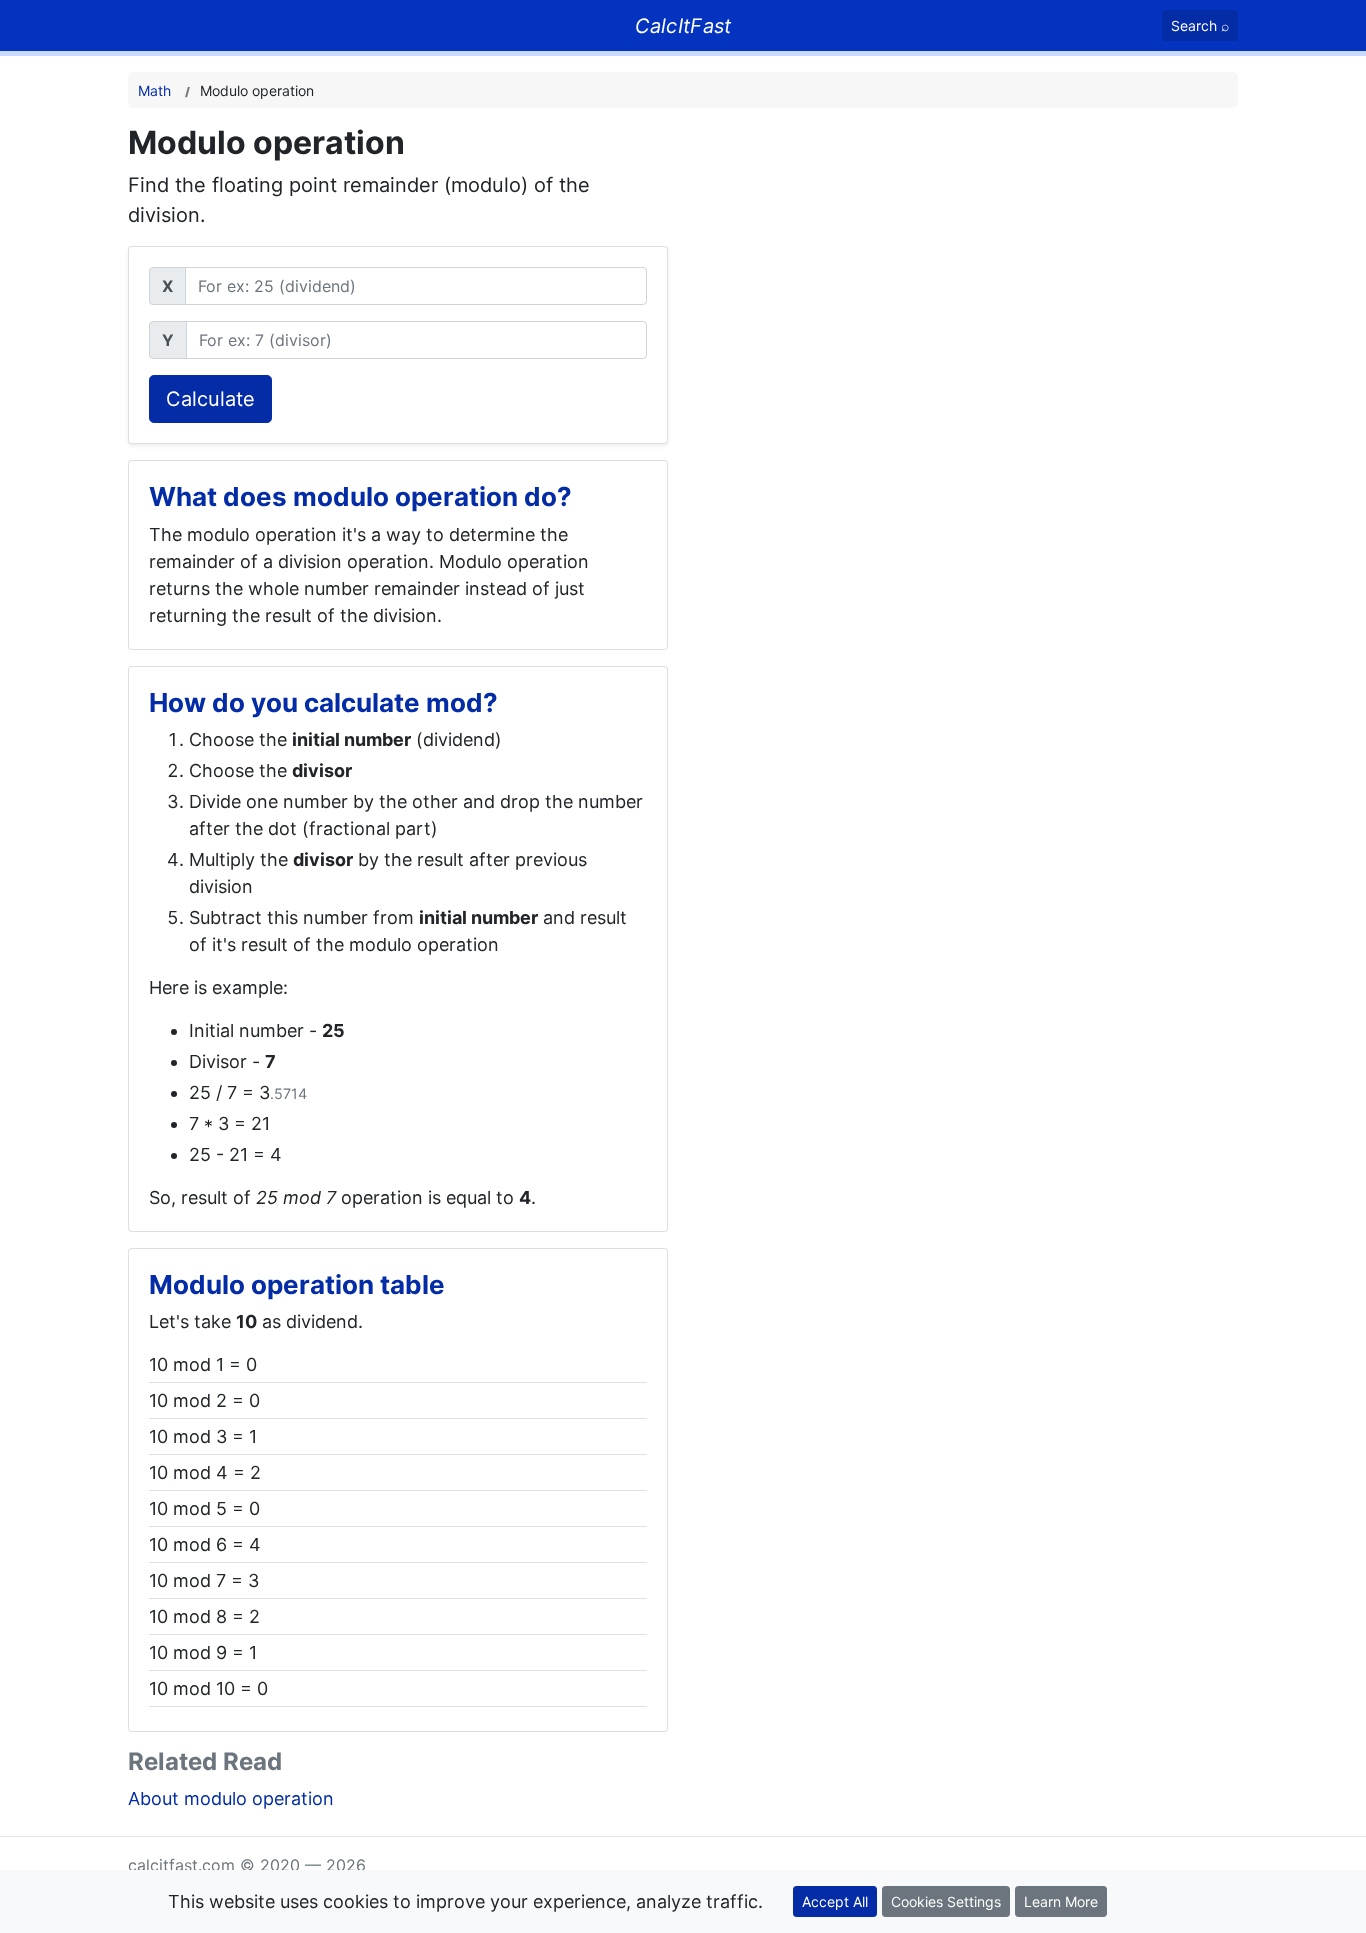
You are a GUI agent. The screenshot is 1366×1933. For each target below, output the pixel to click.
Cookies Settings (946, 1901)
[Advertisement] (1015, 264)
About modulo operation (231, 1798)
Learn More (1061, 1901)
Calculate (210, 399)
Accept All (835, 1901)
